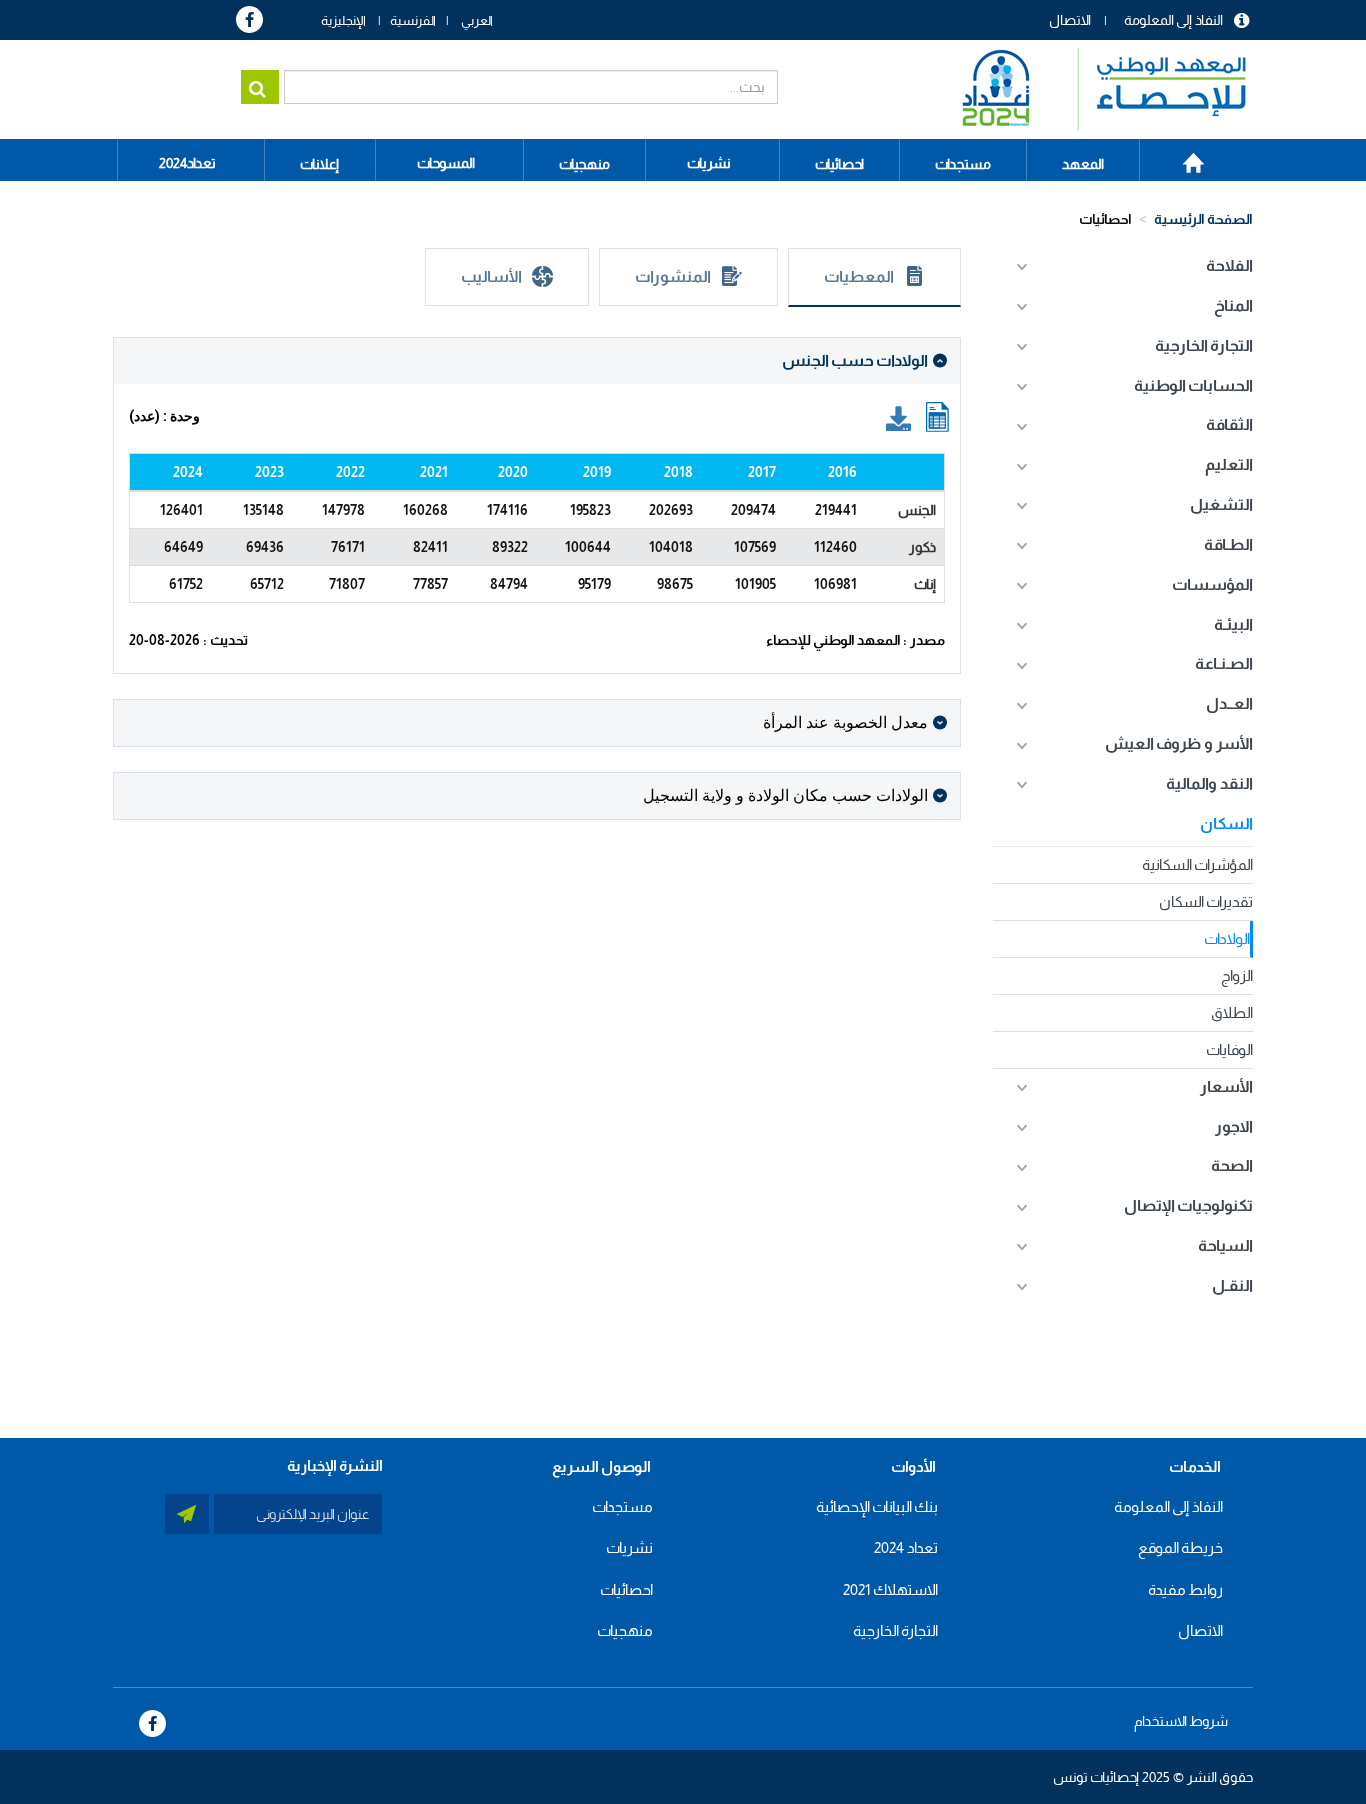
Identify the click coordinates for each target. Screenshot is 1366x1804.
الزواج (1237, 975)
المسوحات (446, 163)
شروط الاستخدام (1181, 1721)
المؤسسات (1212, 584)
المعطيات (859, 276)
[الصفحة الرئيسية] (1094, 89)
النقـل (1232, 1285)
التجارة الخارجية (1204, 345)
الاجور (1234, 1126)
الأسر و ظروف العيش (1179, 743)
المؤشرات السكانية (1197, 864)
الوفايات (1229, 1049)
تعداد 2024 (906, 1547)
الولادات (1227, 938)
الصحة (1232, 1165)
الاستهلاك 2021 (890, 1589)
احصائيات (1105, 219)
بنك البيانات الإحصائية (877, 1506)
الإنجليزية (343, 20)
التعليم (1229, 464)
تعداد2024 (187, 163)
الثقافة (1229, 424)
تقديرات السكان (1206, 901)
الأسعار (1226, 1086)
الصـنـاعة (1224, 663)
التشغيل (1221, 504)
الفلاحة (1229, 265)
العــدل (1229, 703)
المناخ (1233, 305)
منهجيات (625, 1630)
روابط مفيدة (1185, 1589)
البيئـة (1233, 624)
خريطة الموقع (1180, 1547)
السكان (1226, 823)
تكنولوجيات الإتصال (1188, 1205)
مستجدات (622, 1506)
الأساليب (491, 276)
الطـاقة (1228, 544)
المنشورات (673, 276)
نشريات (709, 163)
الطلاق (1232, 1012)
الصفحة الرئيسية (1182, 156)
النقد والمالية (1209, 783)
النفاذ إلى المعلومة (1173, 20)
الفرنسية (413, 20)
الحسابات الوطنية (1193, 385)
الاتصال (1070, 20)
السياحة (1225, 1245)
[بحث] (260, 87)
